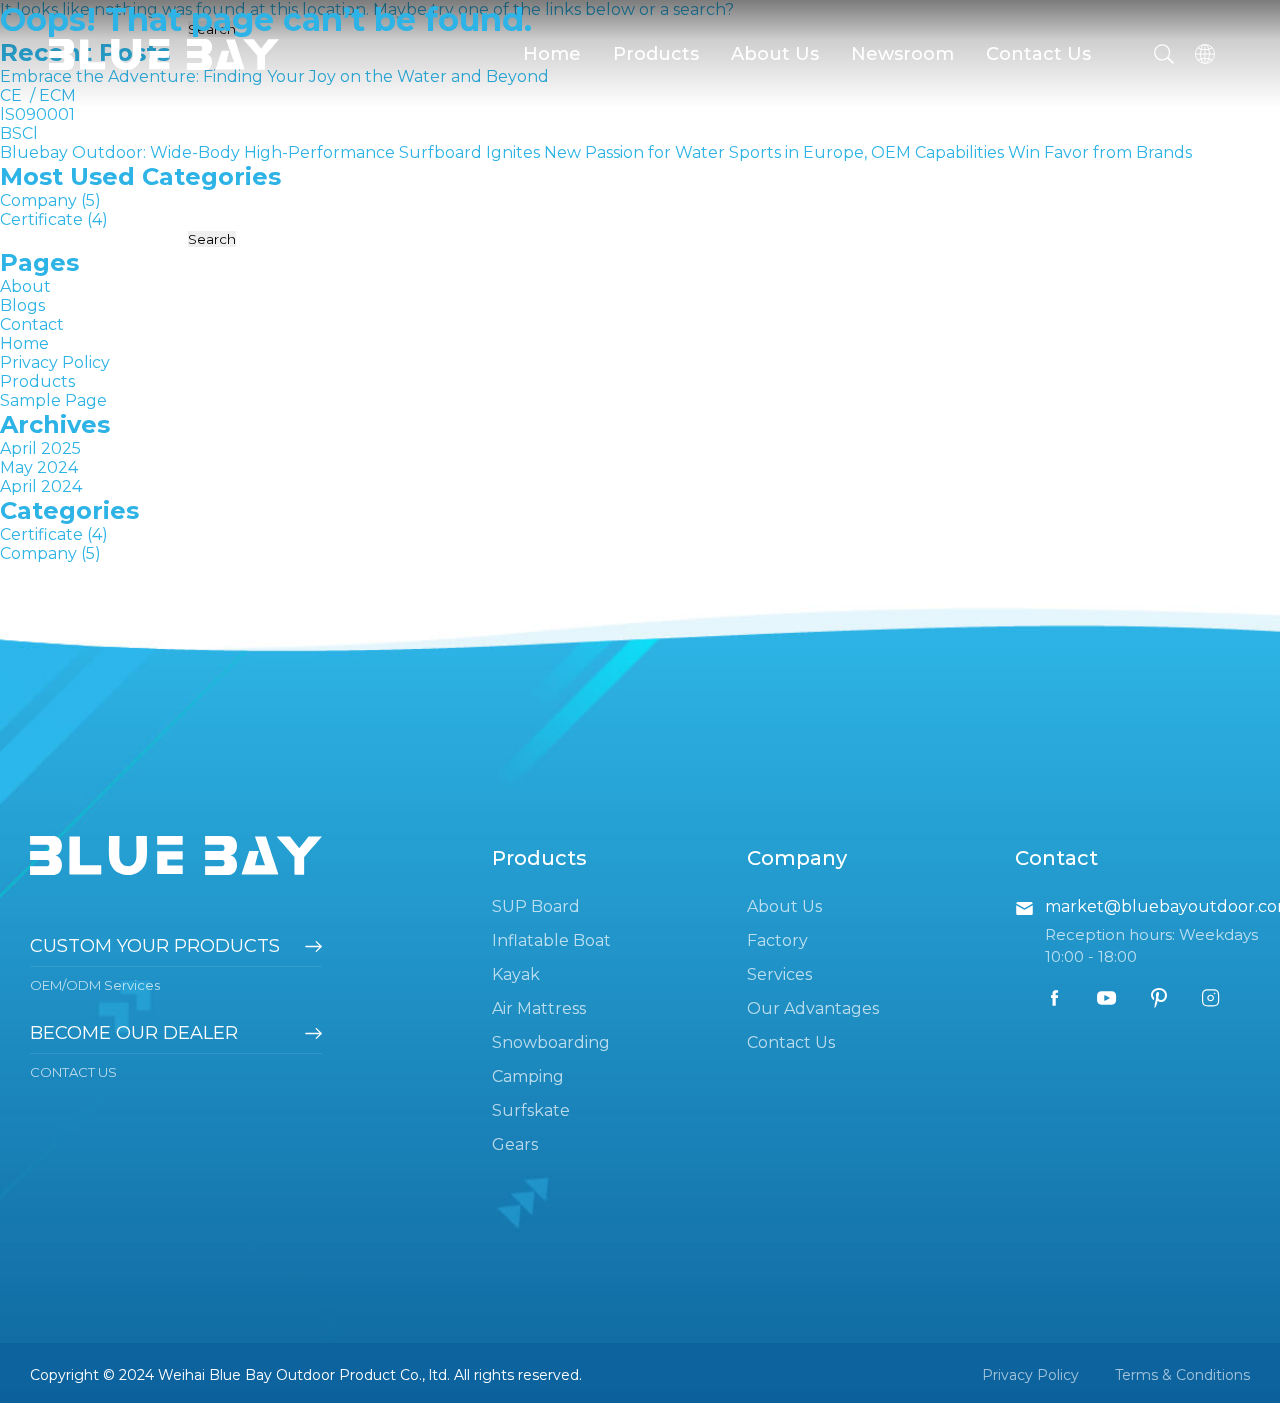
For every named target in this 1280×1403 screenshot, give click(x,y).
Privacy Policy (55, 362)
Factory (777, 940)
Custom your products (155, 946)
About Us (775, 54)
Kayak (516, 974)
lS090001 (37, 114)
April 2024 (41, 486)
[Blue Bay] (163, 56)
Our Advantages (813, 1008)
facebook (1055, 998)
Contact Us (1038, 54)
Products (656, 54)
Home (552, 54)
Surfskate (531, 1110)
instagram (1211, 998)
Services (779, 974)
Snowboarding (551, 1042)
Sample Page (53, 400)
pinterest (1159, 998)
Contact (32, 324)
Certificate (41, 219)
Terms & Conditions (1182, 1375)
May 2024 (39, 467)
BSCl (19, 133)
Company (38, 200)
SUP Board (536, 906)
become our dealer (134, 1033)
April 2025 (40, 448)
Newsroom (902, 54)
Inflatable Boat (551, 940)
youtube (1107, 998)
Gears (515, 1144)
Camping (528, 1076)
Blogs (22, 305)
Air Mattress (539, 1008)
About (25, 286)
